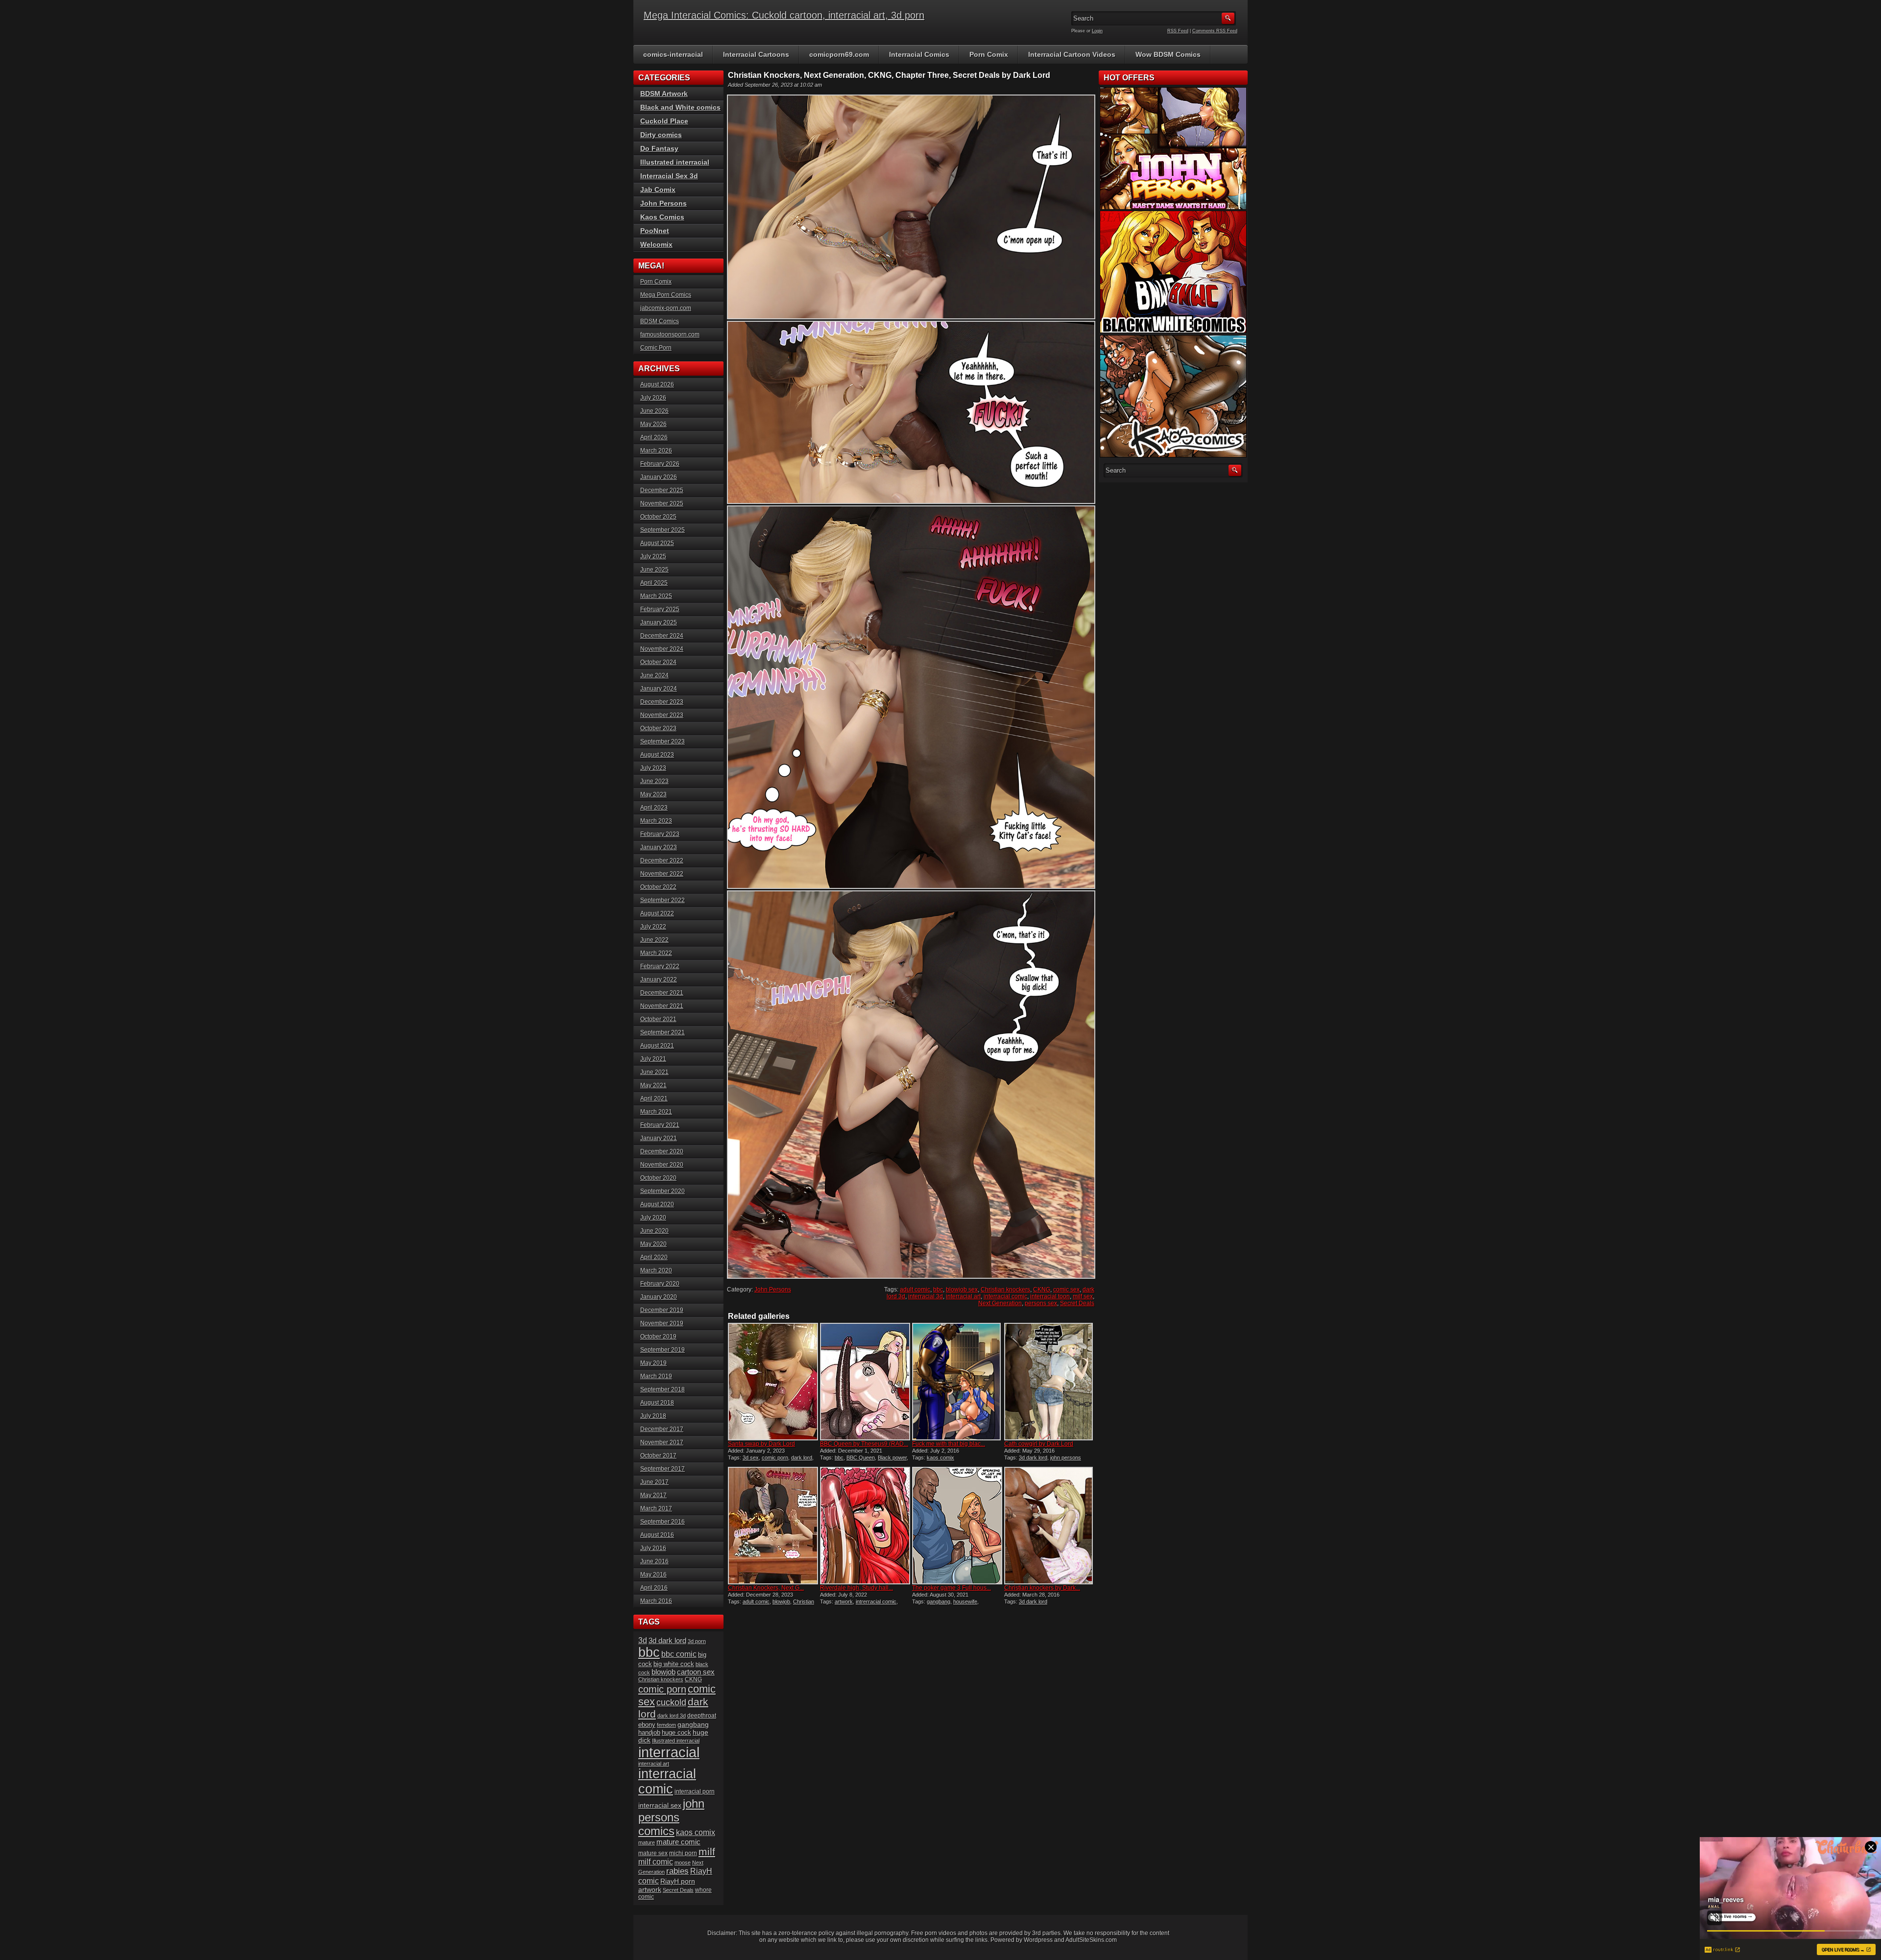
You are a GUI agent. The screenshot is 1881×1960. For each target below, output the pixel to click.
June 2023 (654, 781)
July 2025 (653, 556)
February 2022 (660, 966)
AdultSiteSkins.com (1091, 1940)
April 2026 (654, 437)
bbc (938, 1290)
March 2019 (656, 1376)
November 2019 (662, 1323)
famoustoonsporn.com (670, 335)
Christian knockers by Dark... (1042, 1588)
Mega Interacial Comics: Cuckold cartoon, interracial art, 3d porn (784, 15)
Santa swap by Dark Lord (761, 1444)
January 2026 (659, 477)
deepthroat (702, 1715)
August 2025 (657, 543)
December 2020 (662, 1151)
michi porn (683, 1853)
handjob (649, 1733)
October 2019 (658, 1337)
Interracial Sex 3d (669, 176)
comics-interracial (673, 54)
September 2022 (663, 900)
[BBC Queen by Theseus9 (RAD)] (865, 1382)
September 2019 (663, 1350)
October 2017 (658, 1456)
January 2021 (659, 1138)
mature (647, 1842)
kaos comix (940, 1458)
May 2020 (653, 1244)
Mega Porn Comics (666, 295)
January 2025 (659, 622)
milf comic (656, 1862)
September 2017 (663, 1469)
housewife (965, 1601)
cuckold (671, 1702)
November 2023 (662, 715)
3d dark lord (1033, 1458)
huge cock (676, 1733)
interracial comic (1005, 1296)
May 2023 (653, 794)
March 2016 (656, 1601)
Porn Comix (989, 54)
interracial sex (660, 1805)
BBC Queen (861, 1458)
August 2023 (657, 755)
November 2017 (662, 1442)
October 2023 (658, 728)
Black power (892, 1458)
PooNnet (655, 231)
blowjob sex (962, 1290)
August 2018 (657, 1403)
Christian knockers (1005, 1290)
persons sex (1041, 1303)
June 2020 (654, 1231)
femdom (666, 1725)
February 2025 (660, 609)
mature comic (678, 1842)
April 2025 (654, 583)
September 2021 (663, 1032)
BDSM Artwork (664, 94)
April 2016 (654, 1588)
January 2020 (659, 1297)
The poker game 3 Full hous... (952, 1588)
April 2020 (654, 1257)
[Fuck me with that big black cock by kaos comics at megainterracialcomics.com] (957, 1382)
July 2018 (653, 1416)
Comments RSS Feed (1215, 31)
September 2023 (663, 741)
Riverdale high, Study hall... (856, 1588)
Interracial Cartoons (756, 54)
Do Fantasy (659, 148)
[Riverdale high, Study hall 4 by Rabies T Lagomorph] (865, 1526)
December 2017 (662, 1429)
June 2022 (654, 940)
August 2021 (657, 1046)
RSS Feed (1178, 31)
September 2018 (663, 1389)
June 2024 (654, 675)
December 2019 (662, 1310)
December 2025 (662, 490)
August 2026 (657, 384)
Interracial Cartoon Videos (1072, 54)
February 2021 (660, 1125)
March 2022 (656, 953)
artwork (844, 1601)
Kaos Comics (662, 217)
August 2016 (657, 1535)
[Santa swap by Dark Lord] (773, 1382)
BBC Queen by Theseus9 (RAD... (864, 1444)
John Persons (773, 1290)
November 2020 (662, 1165)
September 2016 (663, 1522)
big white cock (674, 1664)
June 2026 (654, 411)
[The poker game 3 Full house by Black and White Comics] (957, 1526)
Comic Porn (656, 348)
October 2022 (658, 887)
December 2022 (662, 860)
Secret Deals (1077, 1303)
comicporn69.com (839, 54)
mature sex (653, 1853)
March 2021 (656, 1112)
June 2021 (654, 1072)
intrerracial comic (876, 1601)
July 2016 (653, 1548)
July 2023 (653, 768)
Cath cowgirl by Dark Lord (1039, 1444)
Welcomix (656, 244)
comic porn (775, 1458)
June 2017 (654, 1482)
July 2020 (653, 1218)
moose (683, 1863)
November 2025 (662, 503)
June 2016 (654, 1561)
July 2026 (653, 398)
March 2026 (656, 451)
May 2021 (653, 1085)
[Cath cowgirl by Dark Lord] (1049, 1382)
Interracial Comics (919, 54)
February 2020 (660, 1284)
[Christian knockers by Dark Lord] (1049, 1526)
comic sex (1066, 1290)
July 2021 (653, 1059)
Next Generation (1000, 1303)
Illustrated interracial (675, 162)
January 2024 (659, 689)
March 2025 (656, 596)
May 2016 (653, 1575)
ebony (647, 1725)
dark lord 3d (672, 1716)
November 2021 (662, 1006)
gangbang (939, 1601)
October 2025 (658, 517)
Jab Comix (658, 190)
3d (643, 1640)
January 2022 (659, 980)
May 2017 (653, 1495)
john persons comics (671, 1817)
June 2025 (654, 570)
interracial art (963, 1296)
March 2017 (656, 1508)
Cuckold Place (664, 121)
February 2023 (660, 834)
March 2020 (656, 1270)
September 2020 (663, 1191)
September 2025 (663, 530)
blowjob (781, 1601)
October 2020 (658, 1178)
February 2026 (660, 464)
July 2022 (653, 927)
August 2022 (657, 913)
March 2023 (656, 821)
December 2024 (662, 636)
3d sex (751, 1458)
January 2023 (659, 847)
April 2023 (654, 808)
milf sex (1083, 1296)
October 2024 (658, 662)
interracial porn (695, 1791)
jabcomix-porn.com (666, 308)
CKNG (1042, 1290)
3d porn (697, 1641)
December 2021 (662, 993)
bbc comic (679, 1654)
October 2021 (658, 1019)
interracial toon (1050, 1296)
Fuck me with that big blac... (949, 1444)
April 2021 (654, 1099)
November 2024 (662, 649)
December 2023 (662, 702)
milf (707, 1852)
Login (1097, 31)
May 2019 (653, 1363)
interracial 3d (926, 1296)
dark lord (802, 1458)
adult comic (915, 1290)
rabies (677, 1871)
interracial (669, 1752)
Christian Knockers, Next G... (766, 1588)
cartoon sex (696, 1672)
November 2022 (662, 874)
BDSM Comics (660, 321)
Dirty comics (661, 135)
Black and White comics (680, 107)
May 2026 (653, 424)
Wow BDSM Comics (1168, 54)
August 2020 (657, 1204)
